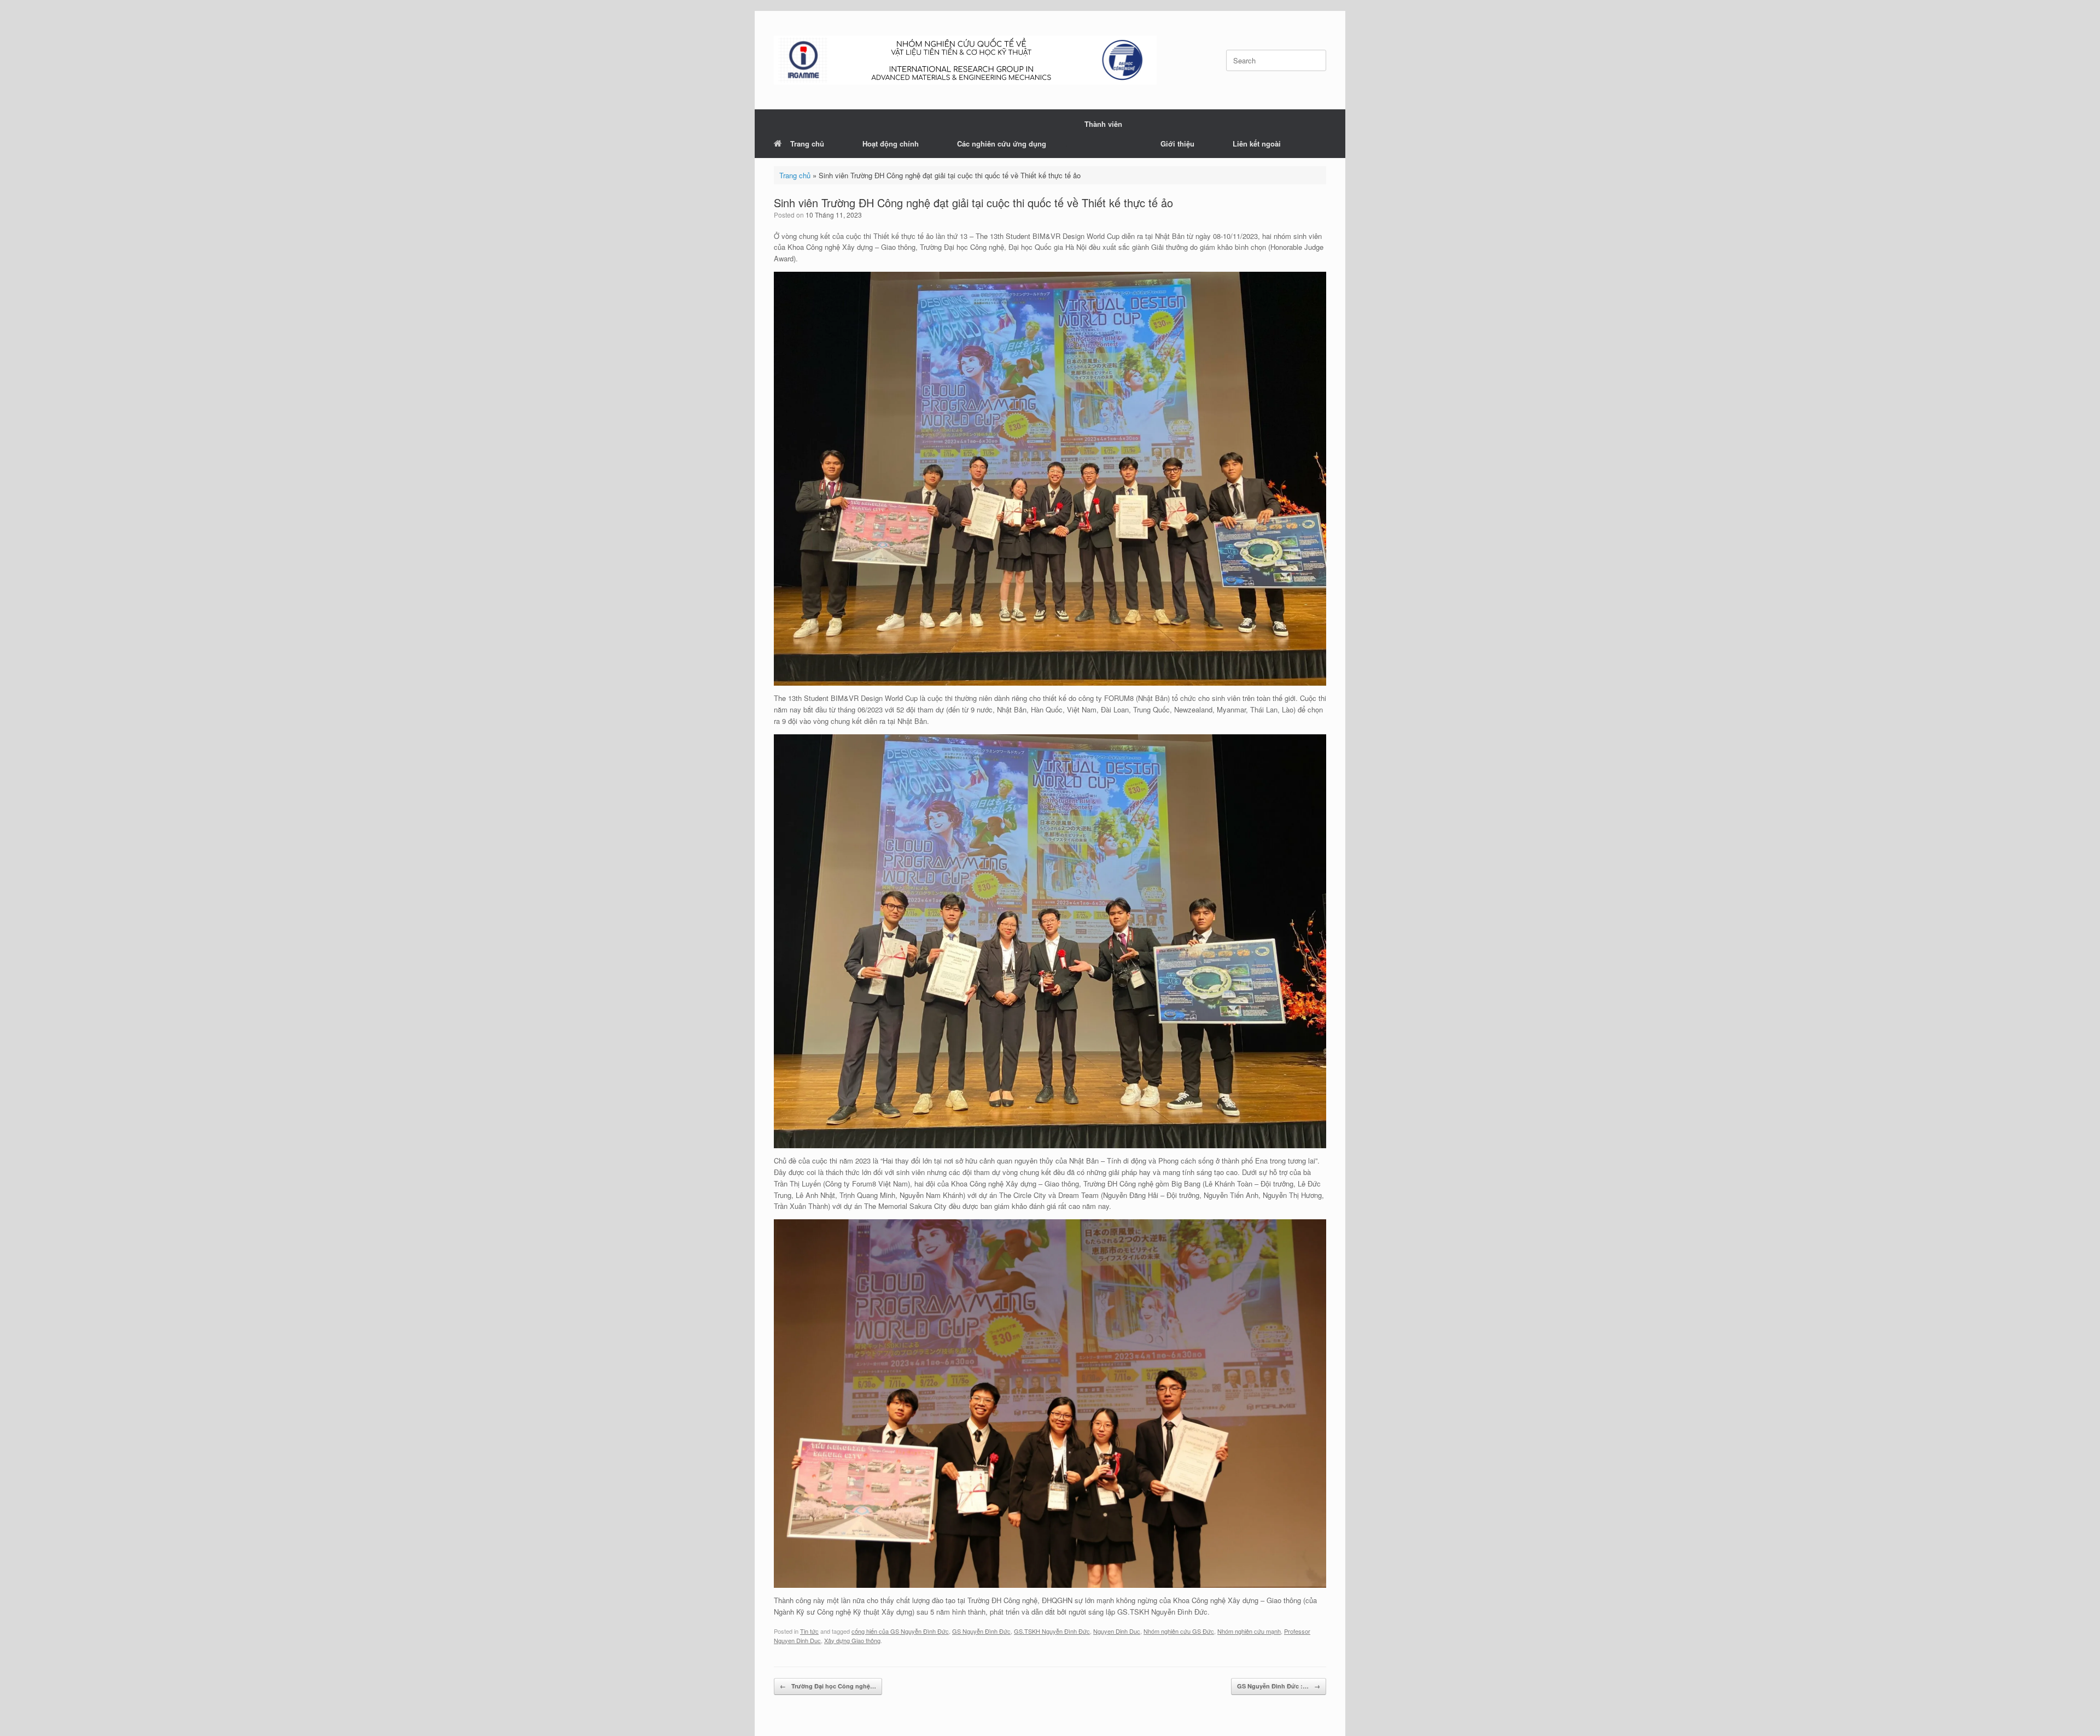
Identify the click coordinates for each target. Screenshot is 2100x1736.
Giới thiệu (1177, 144)
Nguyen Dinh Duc (1117, 1631)
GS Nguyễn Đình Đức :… (1279, 1686)
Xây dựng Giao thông (852, 1640)
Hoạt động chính (891, 144)
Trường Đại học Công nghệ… (828, 1686)
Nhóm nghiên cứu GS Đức (1179, 1631)
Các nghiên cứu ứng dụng (1002, 144)
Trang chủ (807, 144)
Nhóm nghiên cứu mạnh (1249, 1631)
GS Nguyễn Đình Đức (981, 1631)
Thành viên (1103, 124)
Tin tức (809, 1631)
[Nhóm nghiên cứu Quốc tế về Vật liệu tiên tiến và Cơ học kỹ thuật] (965, 60)
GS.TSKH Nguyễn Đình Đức (1052, 1631)
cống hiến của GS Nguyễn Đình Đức (900, 1631)
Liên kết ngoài (1257, 144)
